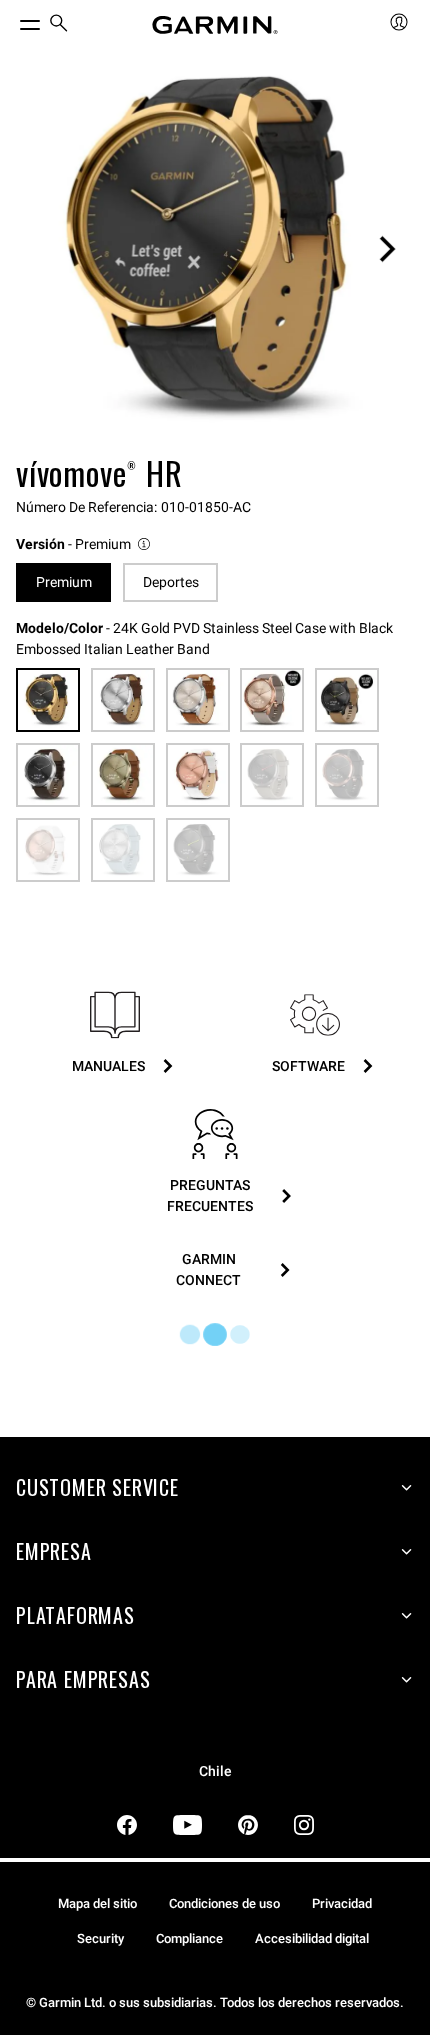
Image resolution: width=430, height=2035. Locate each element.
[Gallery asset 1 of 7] (215, 249)
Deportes (171, 582)
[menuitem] (59, 25)
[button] (84, 544)
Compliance (189, 1938)
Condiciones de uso (224, 1903)
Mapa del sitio (97, 1903)
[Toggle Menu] (12, 20)
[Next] (387, 249)
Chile (215, 1771)
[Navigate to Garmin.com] (215, 25)
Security (100, 1938)
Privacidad (342, 1903)
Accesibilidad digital (312, 1938)
